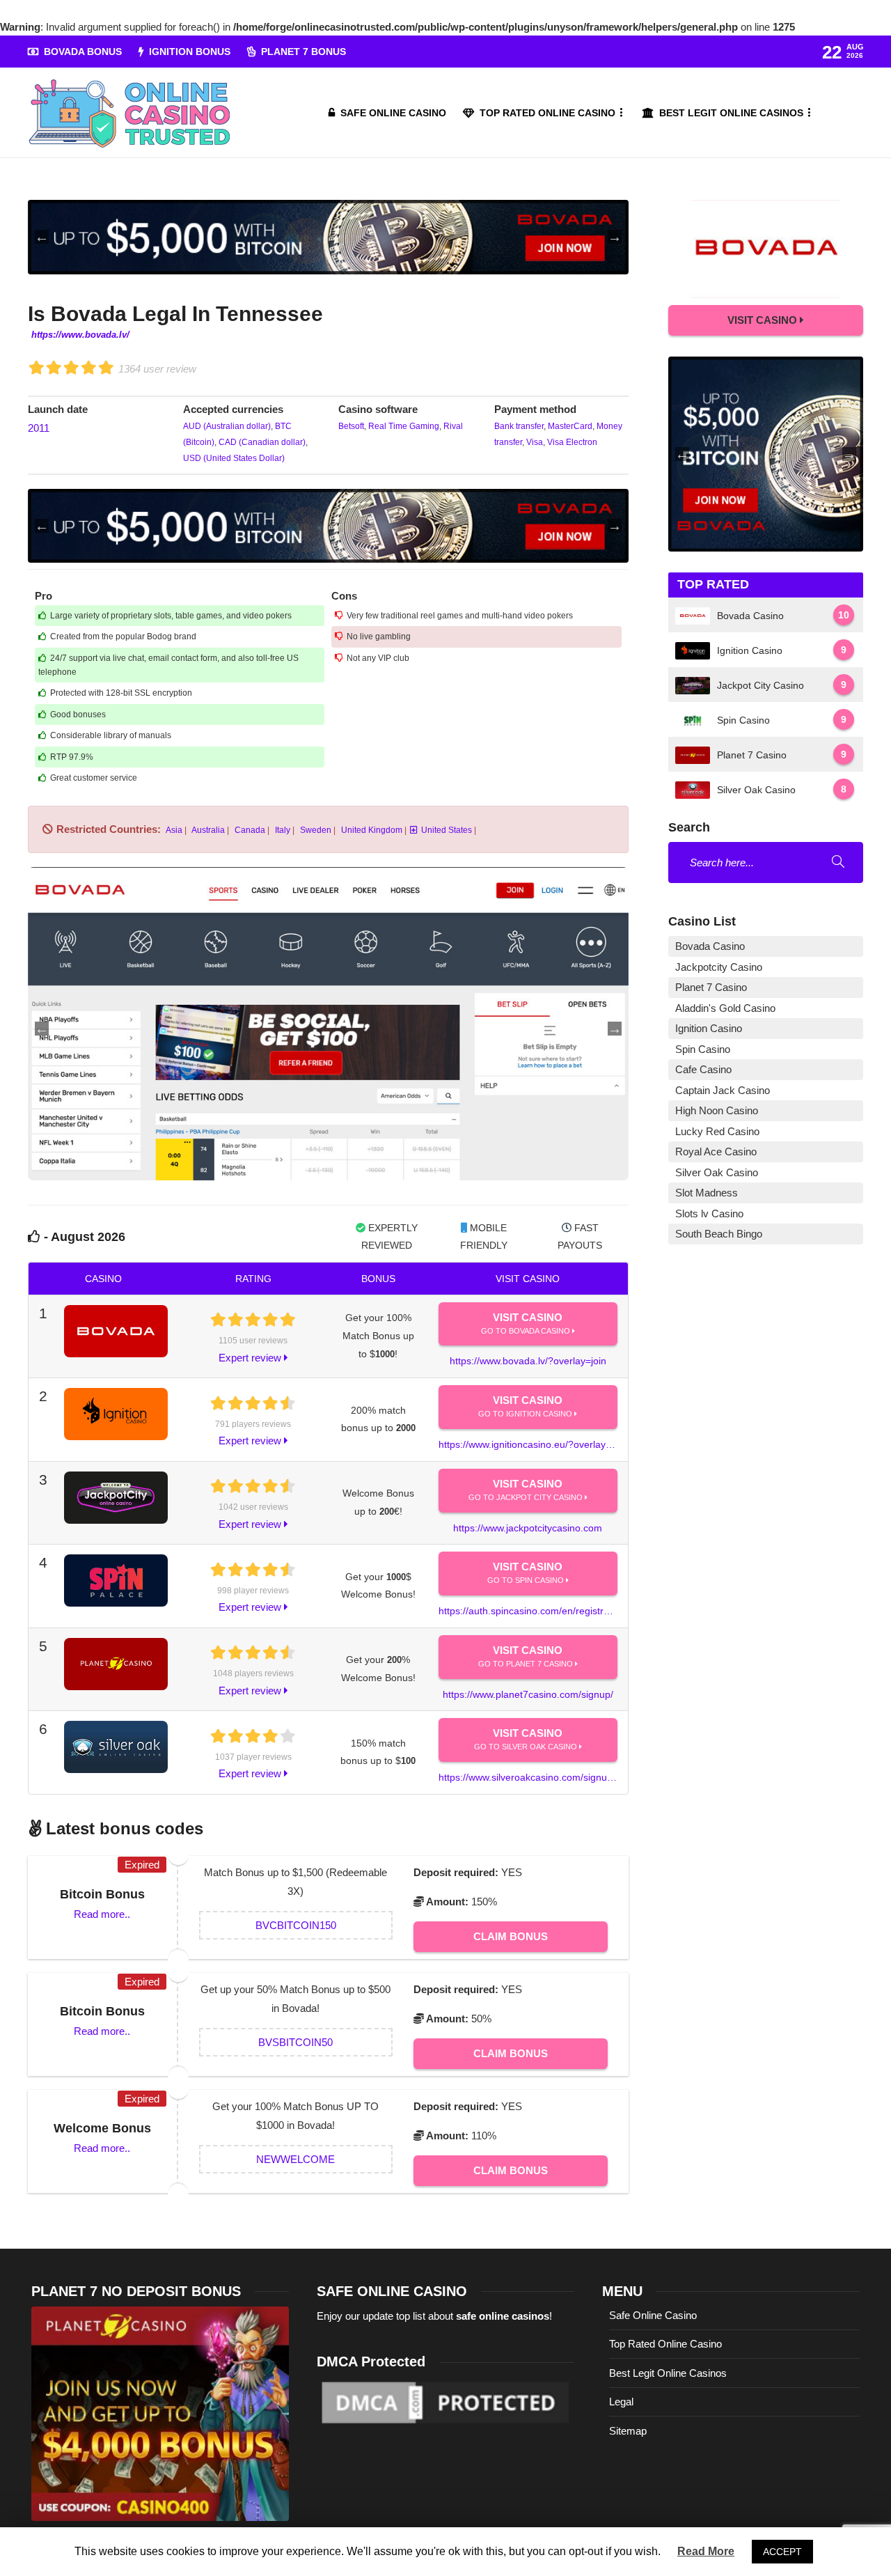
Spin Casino (703, 1049)
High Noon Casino (717, 1110)
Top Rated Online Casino (547, 113)
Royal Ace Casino (716, 1152)
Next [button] (615, 237)
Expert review (251, 1358)
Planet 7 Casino (711, 987)
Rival (452, 426)
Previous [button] (42, 237)
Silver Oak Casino (717, 1172)
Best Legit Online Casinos (731, 113)
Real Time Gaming (403, 426)
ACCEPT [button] (782, 2552)
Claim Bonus (511, 1936)
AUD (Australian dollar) (227, 426)
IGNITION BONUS (190, 52)
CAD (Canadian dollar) (261, 442)
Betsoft (351, 426)
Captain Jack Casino (723, 1090)
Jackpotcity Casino (719, 967)
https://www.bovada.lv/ (80, 335)
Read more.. (102, 1914)
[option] (328, 237)
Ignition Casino (709, 1028)
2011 (39, 428)
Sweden (315, 830)
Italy (282, 830)
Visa (534, 442)
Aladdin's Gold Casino (725, 1008)
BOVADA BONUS (83, 52)
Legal (621, 2402)
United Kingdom (371, 830)
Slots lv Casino (709, 1213)
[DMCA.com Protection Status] (445, 2402)
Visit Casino (527, 1323)
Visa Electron (571, 442)
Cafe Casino (703, 1069)
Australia (207, 830)
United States (447, 830)
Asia (173, 830)
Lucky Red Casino (717, 1131)
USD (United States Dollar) (234, 458)
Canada (249, 830)
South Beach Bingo (719, 1234)
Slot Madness (707, 1193)
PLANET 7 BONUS (303, 52)
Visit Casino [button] (764, 320)
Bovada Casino (710, 946)
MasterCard (569, 426)
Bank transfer (519, 426)
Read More (706, 2551)
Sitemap (628, 2431)
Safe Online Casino (393, 113)
